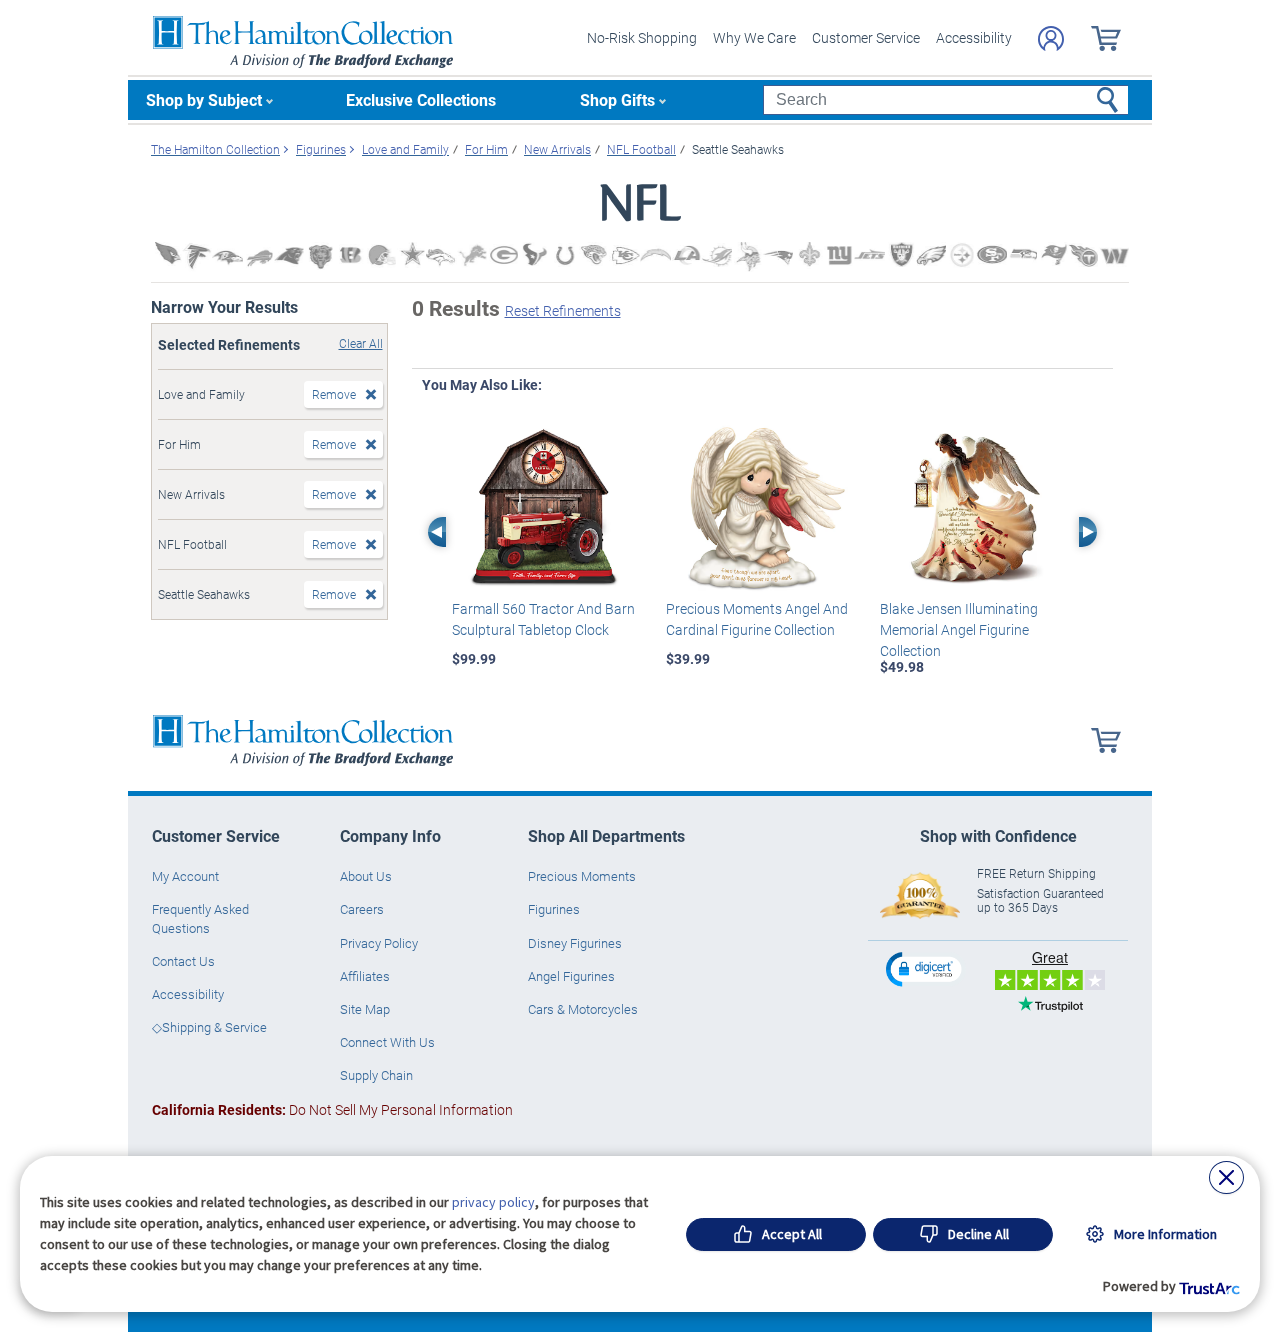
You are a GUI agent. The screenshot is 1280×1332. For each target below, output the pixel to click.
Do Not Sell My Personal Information (332, 1109)
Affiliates (365, 976)
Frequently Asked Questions (200, 918)
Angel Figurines (571, 976)
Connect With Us (387, 1042)
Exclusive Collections (421, 99)
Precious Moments (582, 876)
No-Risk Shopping (642, 37)
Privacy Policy (379, 943)
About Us (366, 876)
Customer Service (866, 37)
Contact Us (183, 961)
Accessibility (974, 37)
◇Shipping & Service (209, 1027)
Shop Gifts (617, 99)
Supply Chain (376, 1075)
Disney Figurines (575, 943)
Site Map (365, 1009)
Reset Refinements (563, 310)
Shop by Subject (204, 99)
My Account (185, 876)
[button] (926, 968)
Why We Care (754, 37)
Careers (362, 909)
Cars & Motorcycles (583, 1009)
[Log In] (1051, 38)
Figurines (554, 909)
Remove (334, 394)
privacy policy (493, 1202)
